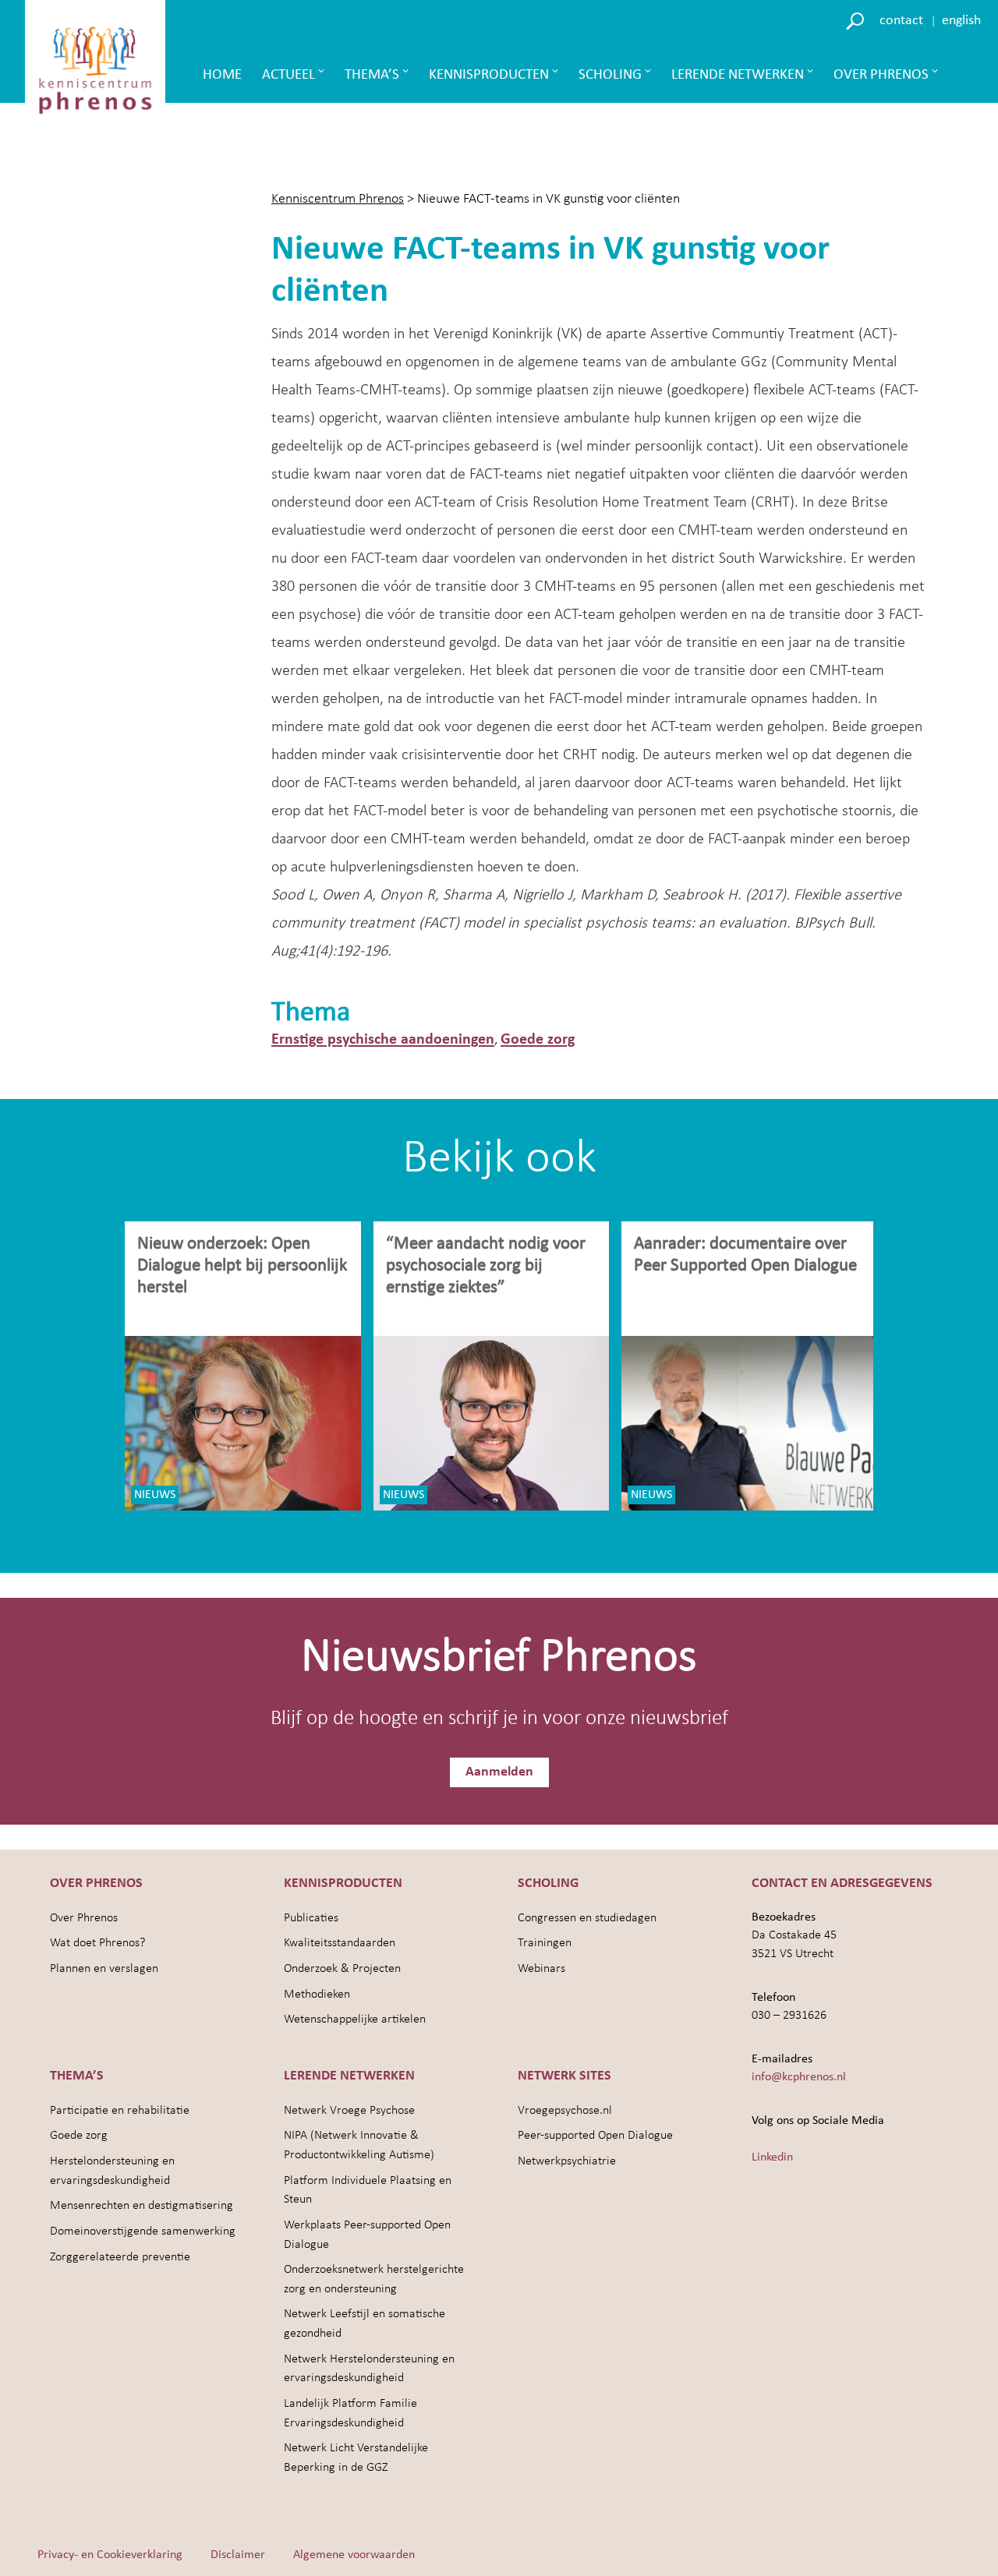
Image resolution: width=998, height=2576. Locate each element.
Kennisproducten (489, 75)
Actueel (288, 75)
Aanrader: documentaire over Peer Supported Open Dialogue (747, 1255)
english (961, 21)
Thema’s (372, 75)
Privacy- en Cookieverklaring (110, 2555)
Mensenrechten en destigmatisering (142, 2206)
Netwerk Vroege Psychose (349, 2111)
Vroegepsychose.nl (565, 2111)
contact (901, 21)
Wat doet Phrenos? (97, 1943)
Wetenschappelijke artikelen (355, 2019)
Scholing (610, 75)
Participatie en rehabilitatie (120, 2111)
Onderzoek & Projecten (342, 1969)
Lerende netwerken (738, 75)
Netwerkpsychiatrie (567, 2161)
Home (222, 75)
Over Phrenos (881, 75)
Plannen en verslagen (104, 1969)
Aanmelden (499, 1772)
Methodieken (317, 1995)
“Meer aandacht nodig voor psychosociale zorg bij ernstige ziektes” (486, 1266)
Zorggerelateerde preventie (120, 2257)
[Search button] (857, 20)
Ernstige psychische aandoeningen (383, 1040)
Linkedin (772, 2157)
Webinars (541, 1969)
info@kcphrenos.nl (799, 2077)
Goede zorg (538, 1040)
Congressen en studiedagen (587, 1918)
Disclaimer (238, 2555)
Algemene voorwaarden (354, 2555)
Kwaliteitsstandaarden (340, 1943)
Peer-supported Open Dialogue (595, 2136)
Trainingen (545, 1943)
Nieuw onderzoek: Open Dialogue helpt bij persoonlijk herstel (242, 1266)
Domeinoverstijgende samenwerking (143, 2231)
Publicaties (311, 1918)
